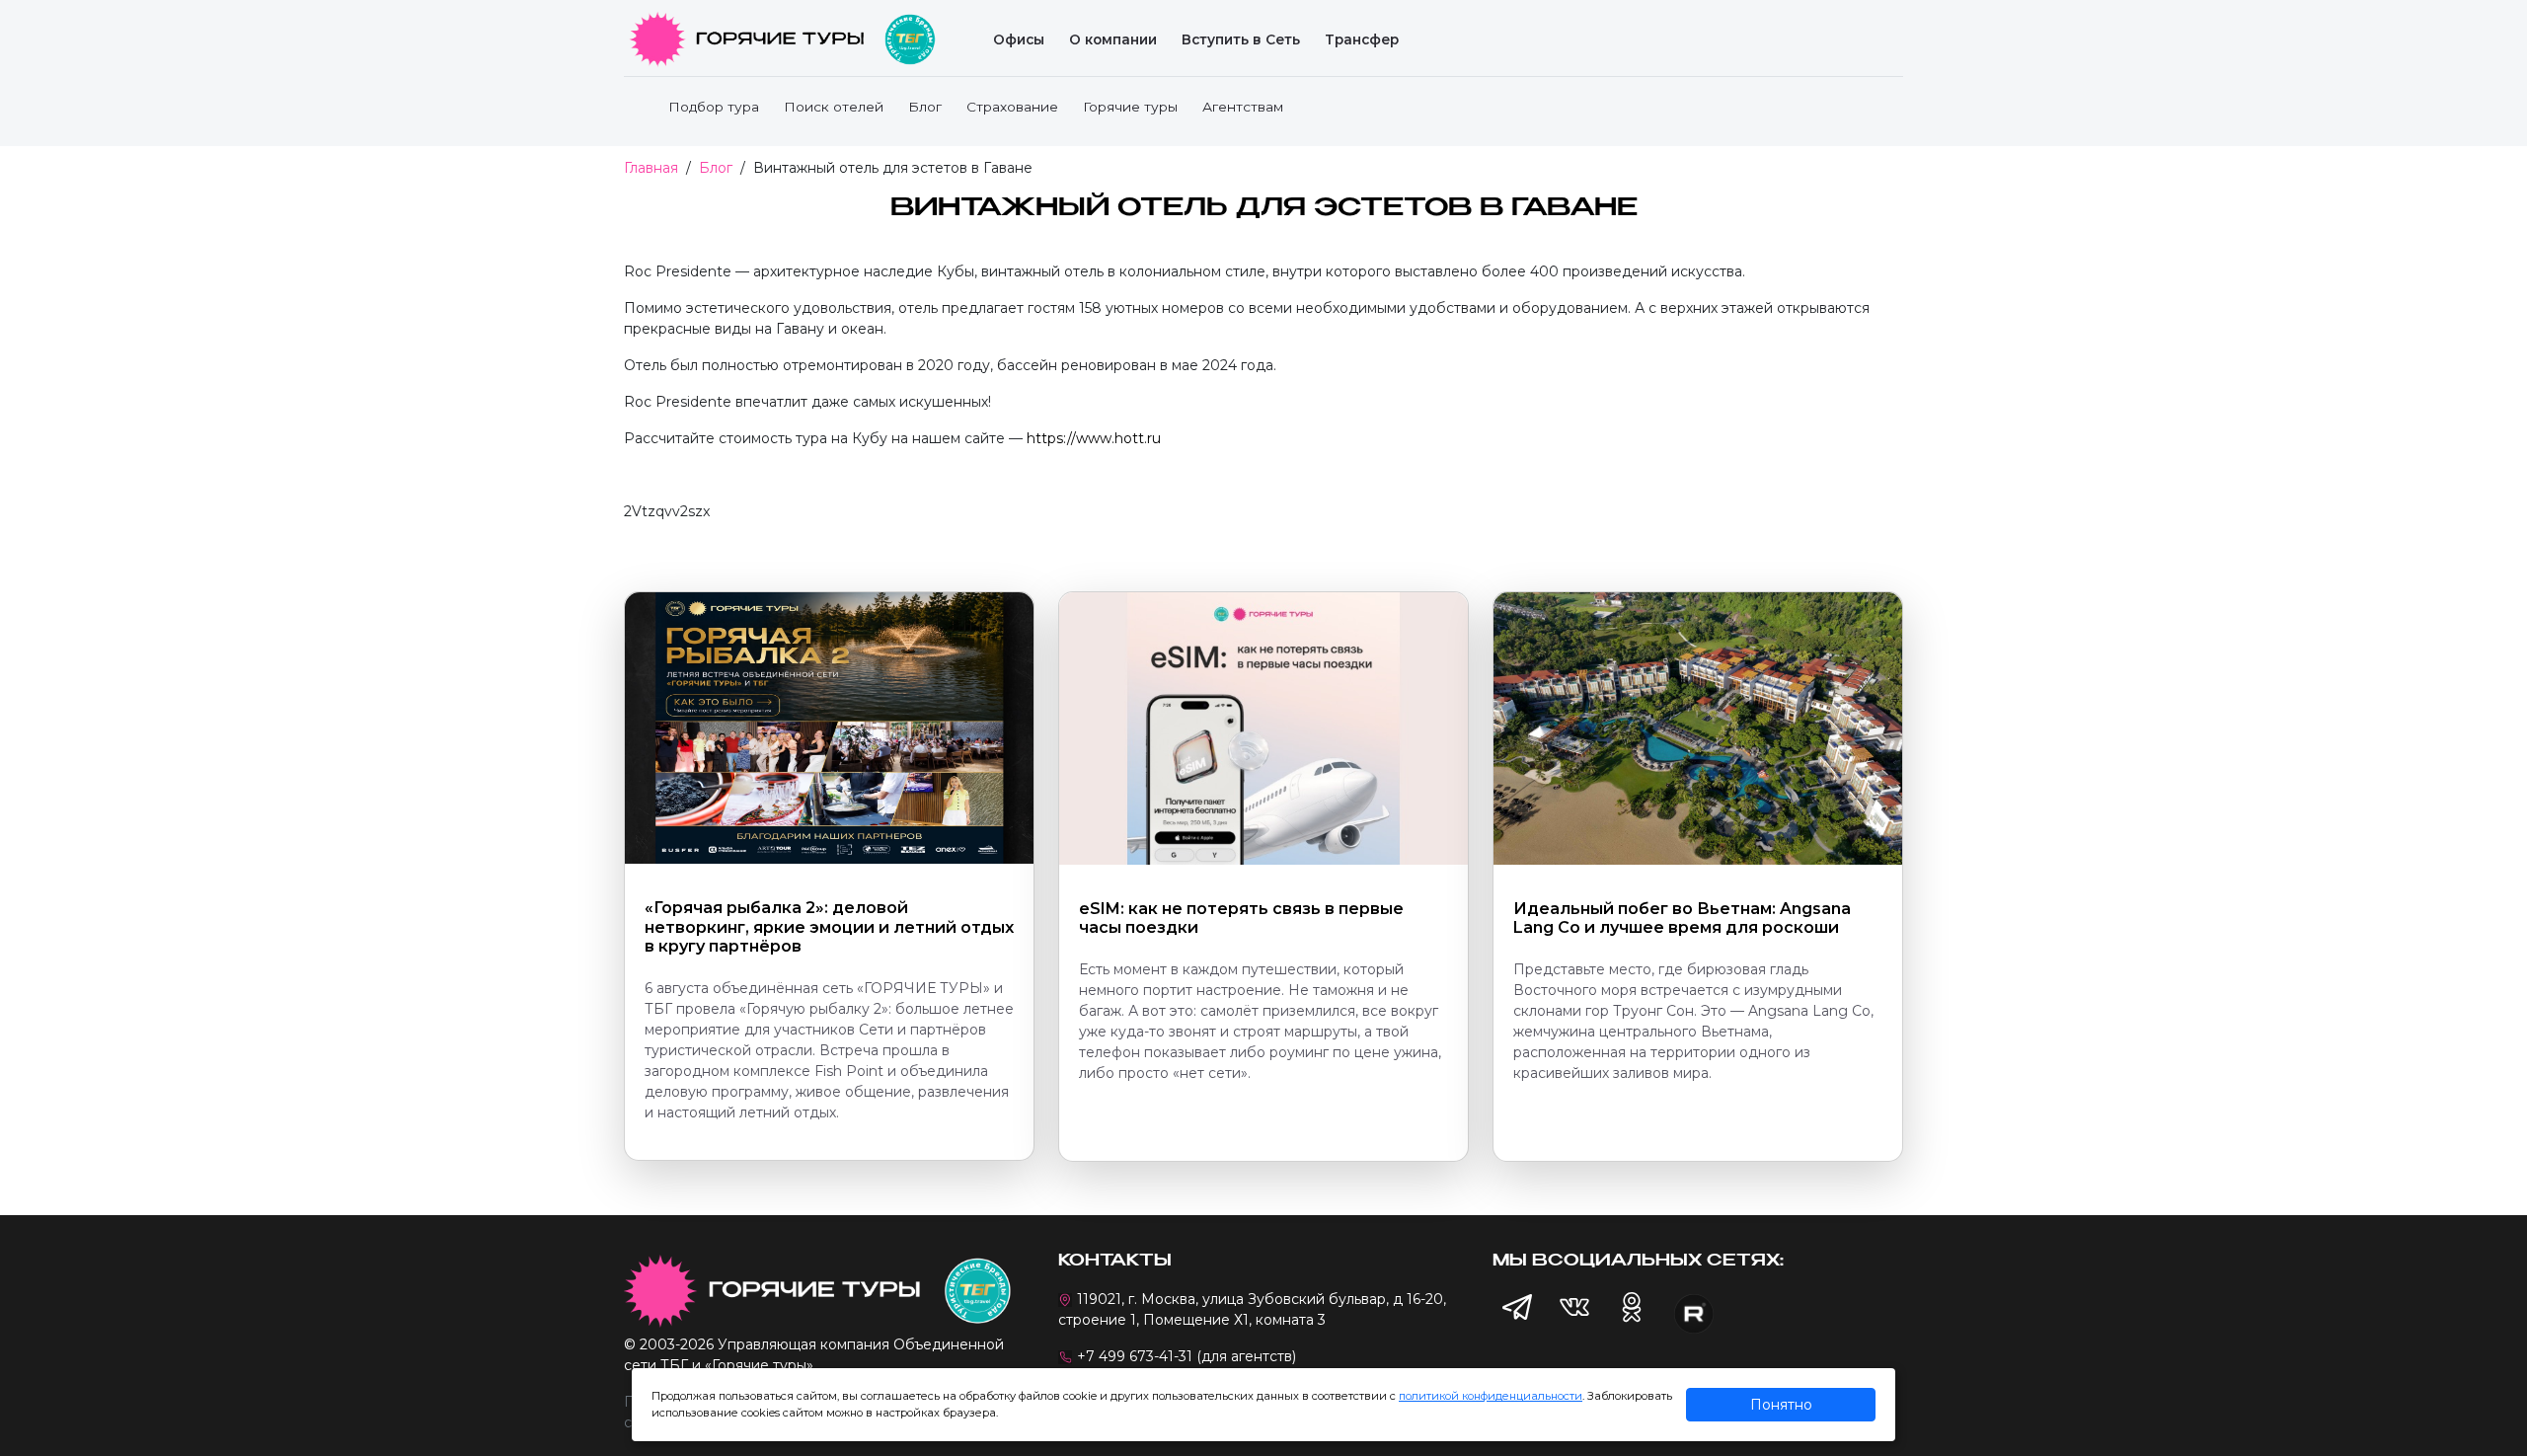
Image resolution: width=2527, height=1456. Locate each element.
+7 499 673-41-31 (1135, 1356)
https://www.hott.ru (1094, 438)
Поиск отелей (834, 107)
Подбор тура (714, 107)
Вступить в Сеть (1241, 39)
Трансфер (1362, 39)
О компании (1113, 39)
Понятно (1781, 1405)
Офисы (1019, 39)
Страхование (1012, 107)
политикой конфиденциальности (1491, 1396)
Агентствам (1243, 107)
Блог (925, 107)
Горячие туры (1130, 107)
